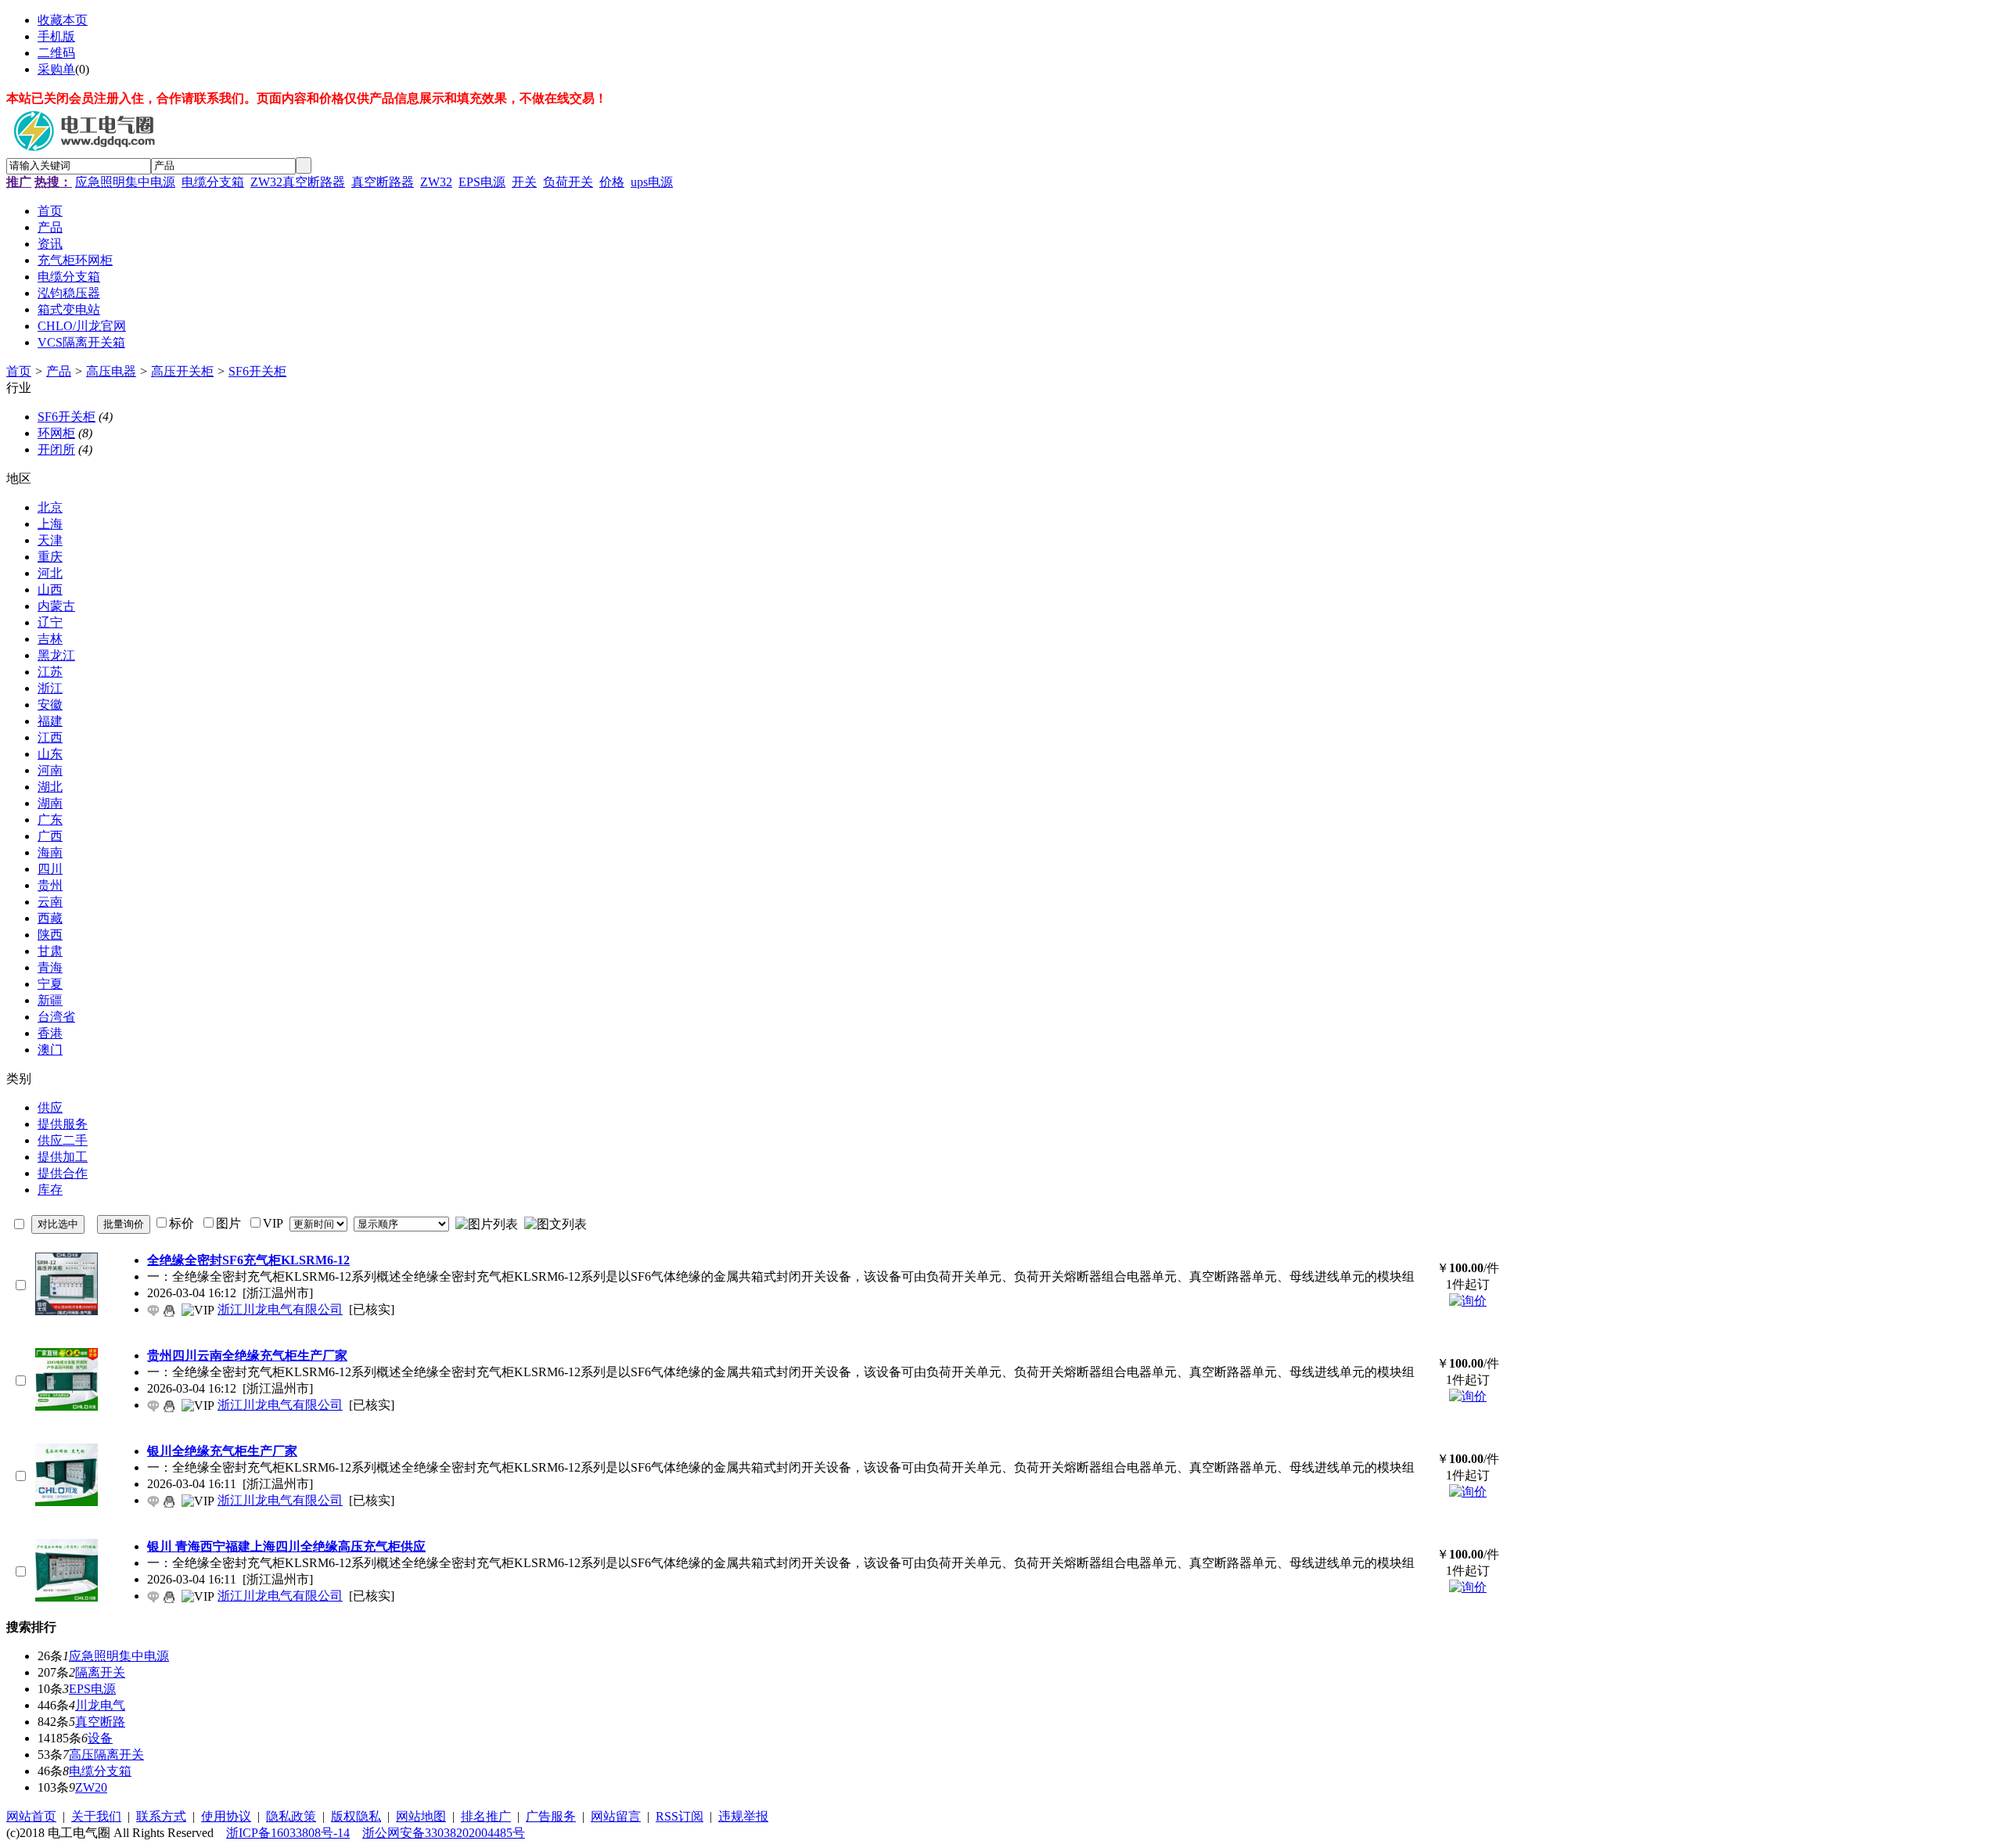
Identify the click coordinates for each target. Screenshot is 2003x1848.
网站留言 (616, 1816)
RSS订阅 (680, 1816)
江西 (50, 737)
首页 (19, 371)
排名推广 (486, 1816)
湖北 (50, 787)
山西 (50, 590)
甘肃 (50, 951)
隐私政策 (291, 1816)
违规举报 (743, 1816)
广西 (50, 836)
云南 (50, 902)
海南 (50, 852)
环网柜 (56, 433)
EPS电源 (482, 182)
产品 (59, 371)
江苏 (50, 672)
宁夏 (50, 984)
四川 (50, 869)
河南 (50, 770)
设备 (100, 1738)
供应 (50, 1107)
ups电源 (652, 182)
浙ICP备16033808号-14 (288, 1833)
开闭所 (56, 449)
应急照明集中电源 (125, 182)
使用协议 (226, 1816)
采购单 (56, 69)
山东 (50, 754)
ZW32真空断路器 (298, 182)
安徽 (50, 705)
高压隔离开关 (106, 1755)
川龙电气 (100, 1705)
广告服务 (551, 1816)
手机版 (56, 36)
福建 (50, 721)
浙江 (50, 688)
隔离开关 (100, 1672)
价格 (612, 182)
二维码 (56, 53)
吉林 (50, 639)
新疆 (50, 1000)
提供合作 (63, 1173)
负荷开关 (568, 182)
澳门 (50, 1050)
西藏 (50, 918)
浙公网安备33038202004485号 (444, 1833)
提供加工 (63, 1157)
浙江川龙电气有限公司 (280, 1309)
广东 (50, 820)
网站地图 (421, 1816)
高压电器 (111, 371)
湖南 (50, 803)
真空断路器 (383, 182)
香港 (50, 1033)
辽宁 (50, 622)
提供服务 (63, 1124)
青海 (50, 967)
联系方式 (161, 1816)
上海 (50, 524)
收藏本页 (63, 20)
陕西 (50, 935)
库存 (50, 1190)
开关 (524, 182)
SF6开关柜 (257, 371)
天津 (50, 540)
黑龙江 (56, 655)
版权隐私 (356, 1816)
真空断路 (100, 1722)
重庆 (50, 557)
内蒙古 (56, 606)
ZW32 (436, 182)
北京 (50, 507)
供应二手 (63, 1140)
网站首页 (31, 1816)
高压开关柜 (182, 371)
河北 (50, 573)
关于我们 (96, 1816)
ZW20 (91, 1787)
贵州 (50, 885)
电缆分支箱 (213, 182)
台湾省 (56, 1017)
